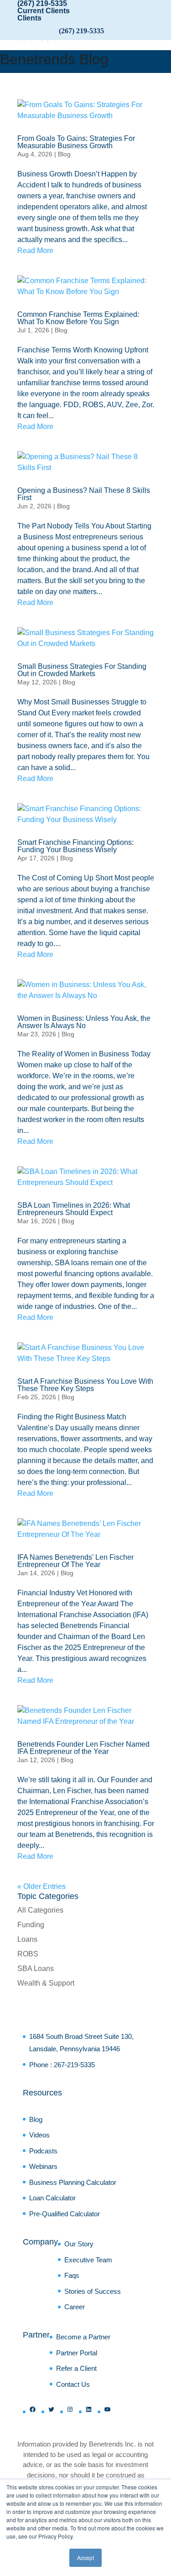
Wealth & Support (46, 1983)
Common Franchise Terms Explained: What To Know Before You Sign (78, 318)
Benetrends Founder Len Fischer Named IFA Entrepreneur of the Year (83, 1748)
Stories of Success (93, 2291)
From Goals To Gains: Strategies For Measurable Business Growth (76, 142)
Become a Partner (83, 2337)
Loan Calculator (52, 2198)
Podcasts (43, 2151)
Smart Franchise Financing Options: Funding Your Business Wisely (75, 846)
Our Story (79, 2244)
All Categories (40, 1910)
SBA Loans (36, 1968)
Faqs (72, 2275)
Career (75, 2307)
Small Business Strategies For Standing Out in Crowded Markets (82, 670)
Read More (35, 251)
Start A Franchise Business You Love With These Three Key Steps (85, 1385)
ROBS (28, 1954)
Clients (29, 18)
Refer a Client (76, 2368)
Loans (27, 1939)
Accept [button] (85, 2558)
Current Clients (44, 11)
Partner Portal (77, 2353)
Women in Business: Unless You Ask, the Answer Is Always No (84, 1022)
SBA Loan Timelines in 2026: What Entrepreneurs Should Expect (74, 1209)
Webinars (43, 2166)
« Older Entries (41, 1886)
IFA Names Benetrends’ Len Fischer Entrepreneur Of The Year (75, 1561)
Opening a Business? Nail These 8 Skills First (84, 494)
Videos (39, 2135)
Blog (64, 154)
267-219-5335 (74, 2065)
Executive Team (88, 2260)
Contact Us (73, 2384)
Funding (31, 1925)
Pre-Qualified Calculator (65, 2214)
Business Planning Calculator (73, 2182)
